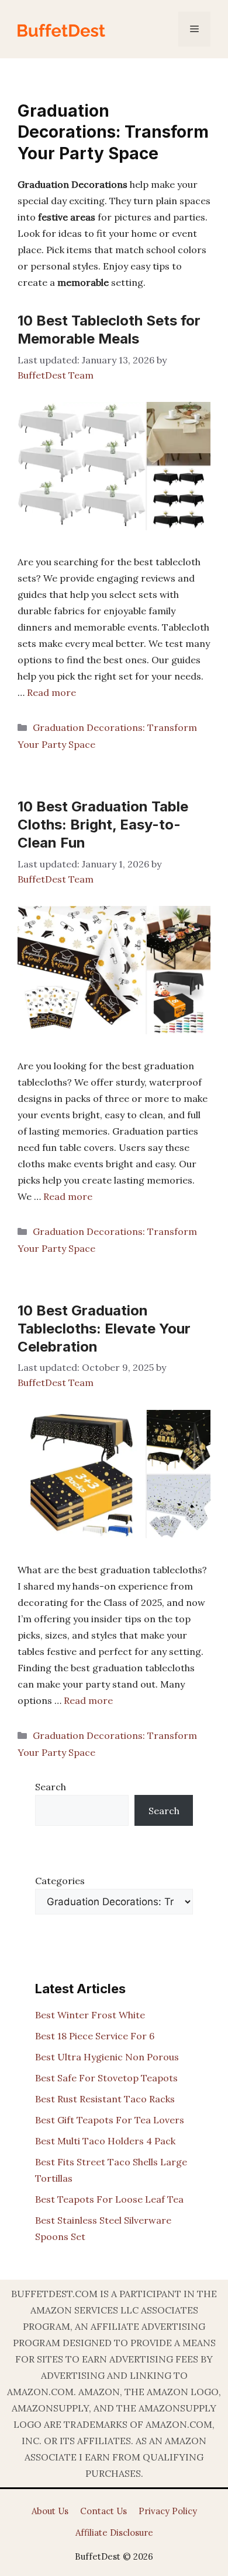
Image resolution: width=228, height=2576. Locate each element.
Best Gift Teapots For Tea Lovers (110, 2120)
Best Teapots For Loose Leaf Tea (109, 2199)
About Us (50, 2511)
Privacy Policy (168, 2511)
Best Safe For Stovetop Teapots (106, 2078)
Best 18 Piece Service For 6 (95, 2036)
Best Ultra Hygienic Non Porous (107, 2057)
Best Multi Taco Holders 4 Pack (105, 2141)
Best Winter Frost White (90, 2015)
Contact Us (103, 2511)
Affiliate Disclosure (114, 2533)
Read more (51, 692)
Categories (60, 1881)
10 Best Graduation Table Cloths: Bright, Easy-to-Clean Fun (103, 825)
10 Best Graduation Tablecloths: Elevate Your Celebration (104, 1329)
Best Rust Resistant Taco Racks (105, 2099)
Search (51, 1787)
